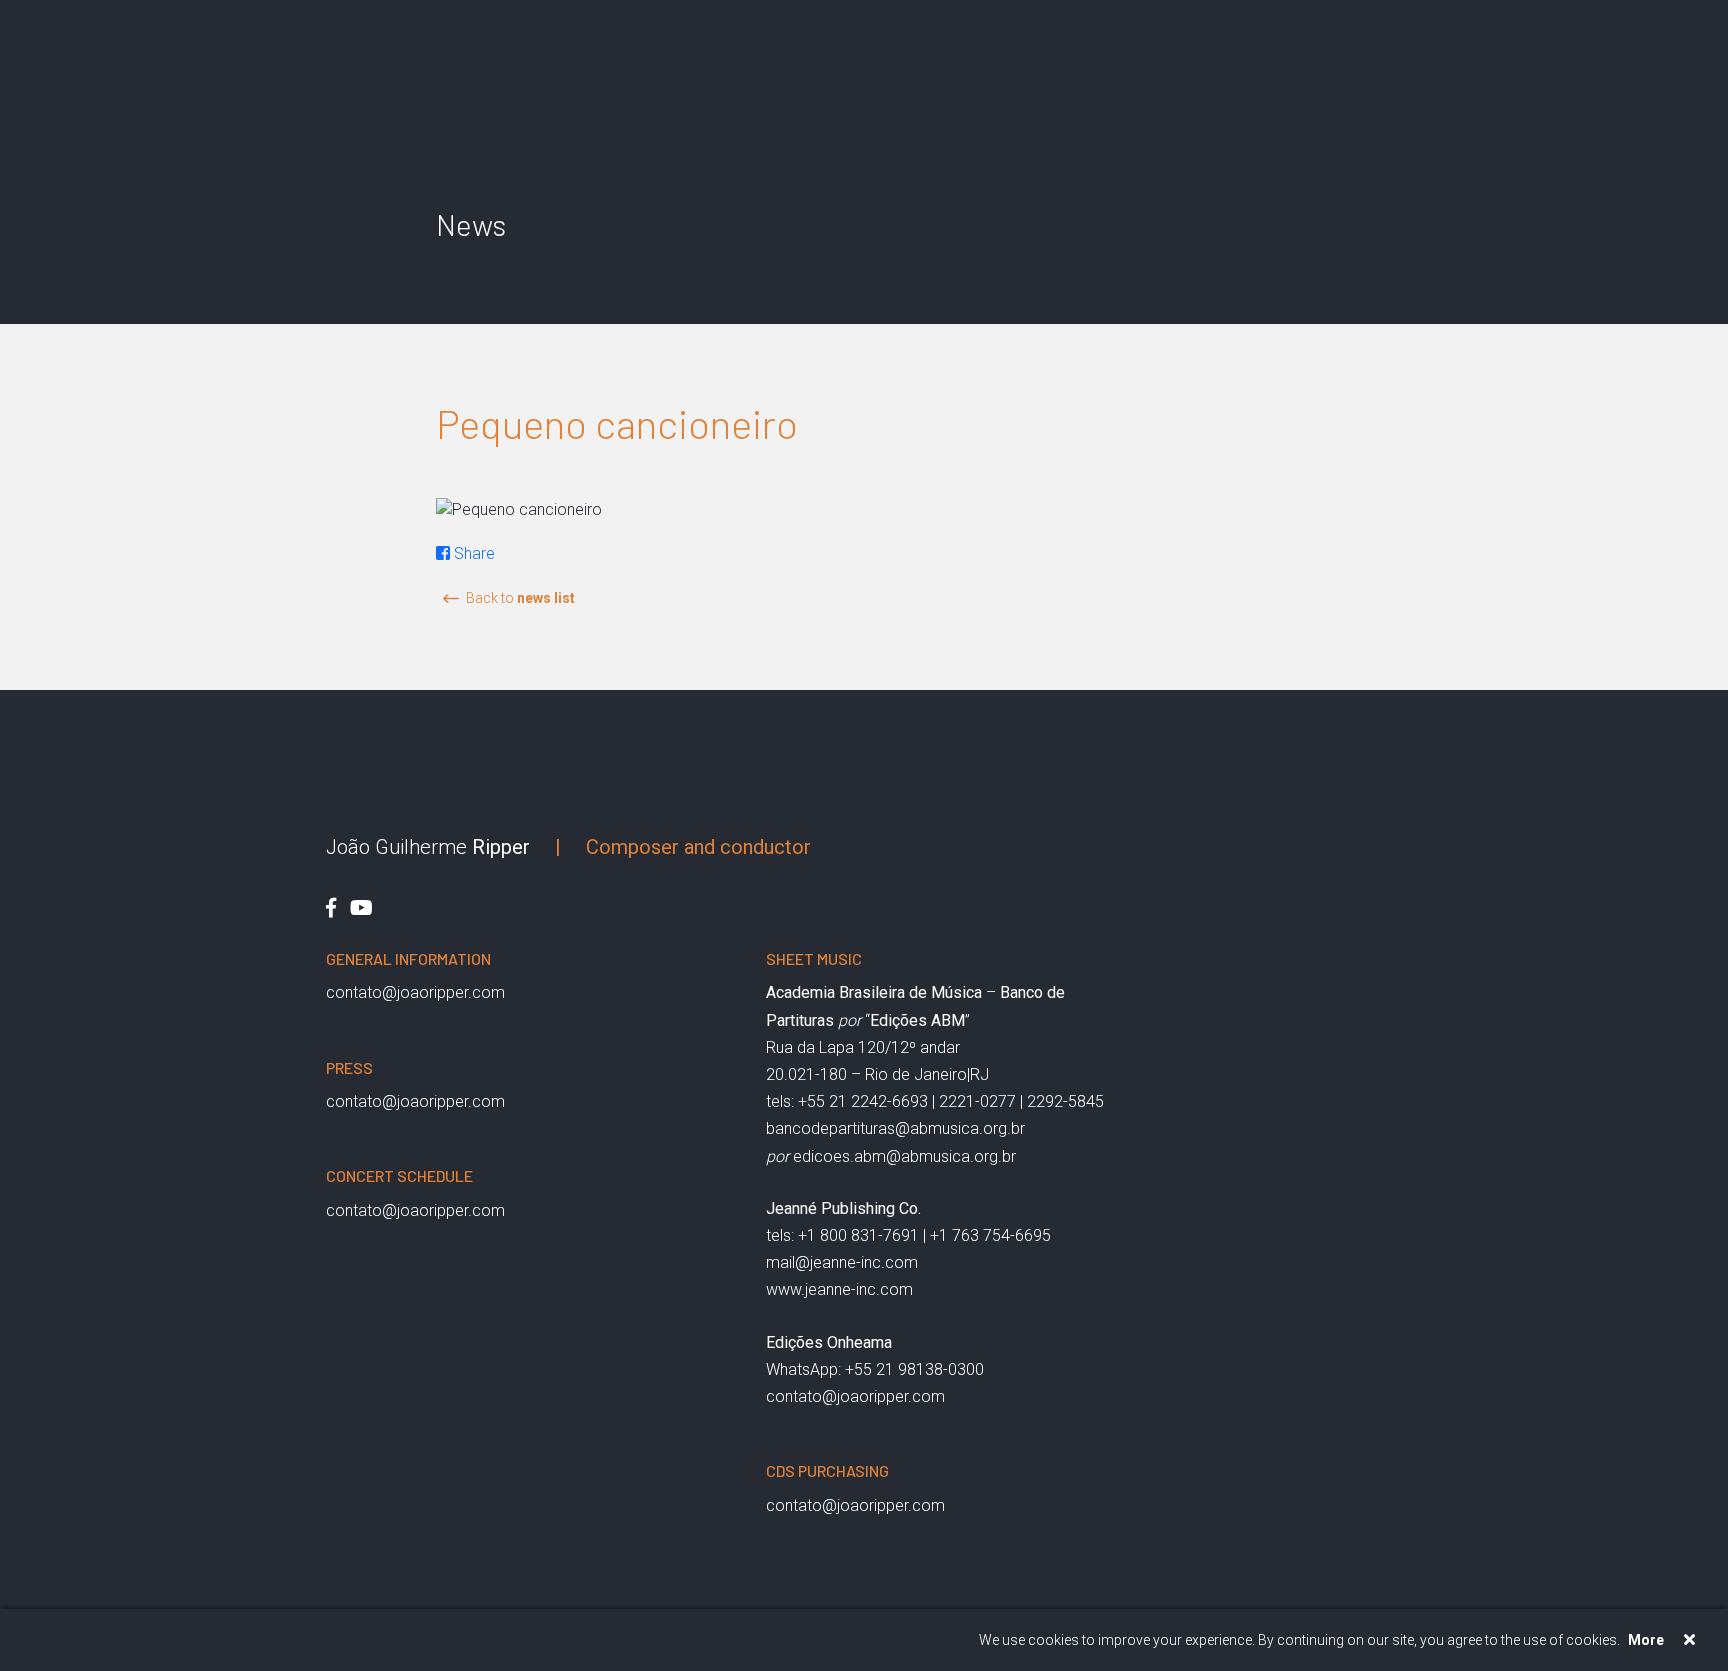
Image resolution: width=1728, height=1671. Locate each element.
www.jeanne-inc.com (839, 1289)
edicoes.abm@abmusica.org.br (904, 1156)
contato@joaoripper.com (415, 992)
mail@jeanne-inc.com (842, 1262)
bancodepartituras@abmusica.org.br (895, 1128)
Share (472, 553)
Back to (520, 598)
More (1646, 1640)
